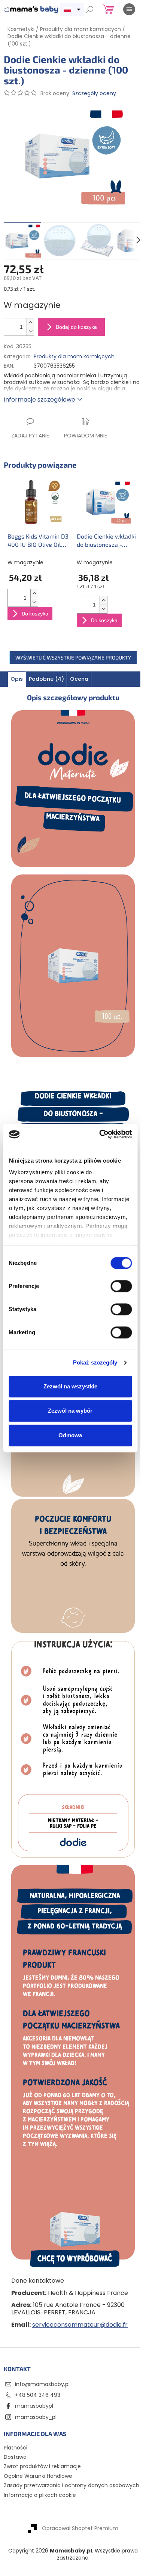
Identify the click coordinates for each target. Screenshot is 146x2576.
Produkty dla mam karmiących (74, 356)
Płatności (16, 2448)
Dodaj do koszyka (76, 327)
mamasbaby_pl (36, 2417)
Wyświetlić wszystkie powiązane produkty (73, 657)
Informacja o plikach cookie (40, 2495)
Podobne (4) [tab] (46, 679)
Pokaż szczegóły (95, 1362)
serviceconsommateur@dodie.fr (80, 2325)
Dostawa (15, 2457)
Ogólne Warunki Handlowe (38, 2476)
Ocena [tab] (79, 679)
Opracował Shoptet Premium (80, 2528)
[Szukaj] (90, 9)
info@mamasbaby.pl (42, 2384)
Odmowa (70, 1435)
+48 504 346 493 (38, 2395)
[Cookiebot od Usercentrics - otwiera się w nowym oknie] (100, 1134)
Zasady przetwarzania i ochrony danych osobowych (72, 2485)
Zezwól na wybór (70, 1411)
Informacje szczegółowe (39, 400)
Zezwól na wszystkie (70, 1386)
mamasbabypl (34, 2406)
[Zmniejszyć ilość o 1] (30, 331)
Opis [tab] (17, 679)
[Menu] (129, 9)
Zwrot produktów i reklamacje (42, 2466)
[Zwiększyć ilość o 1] (30, 323)
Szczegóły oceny (94, 93)
